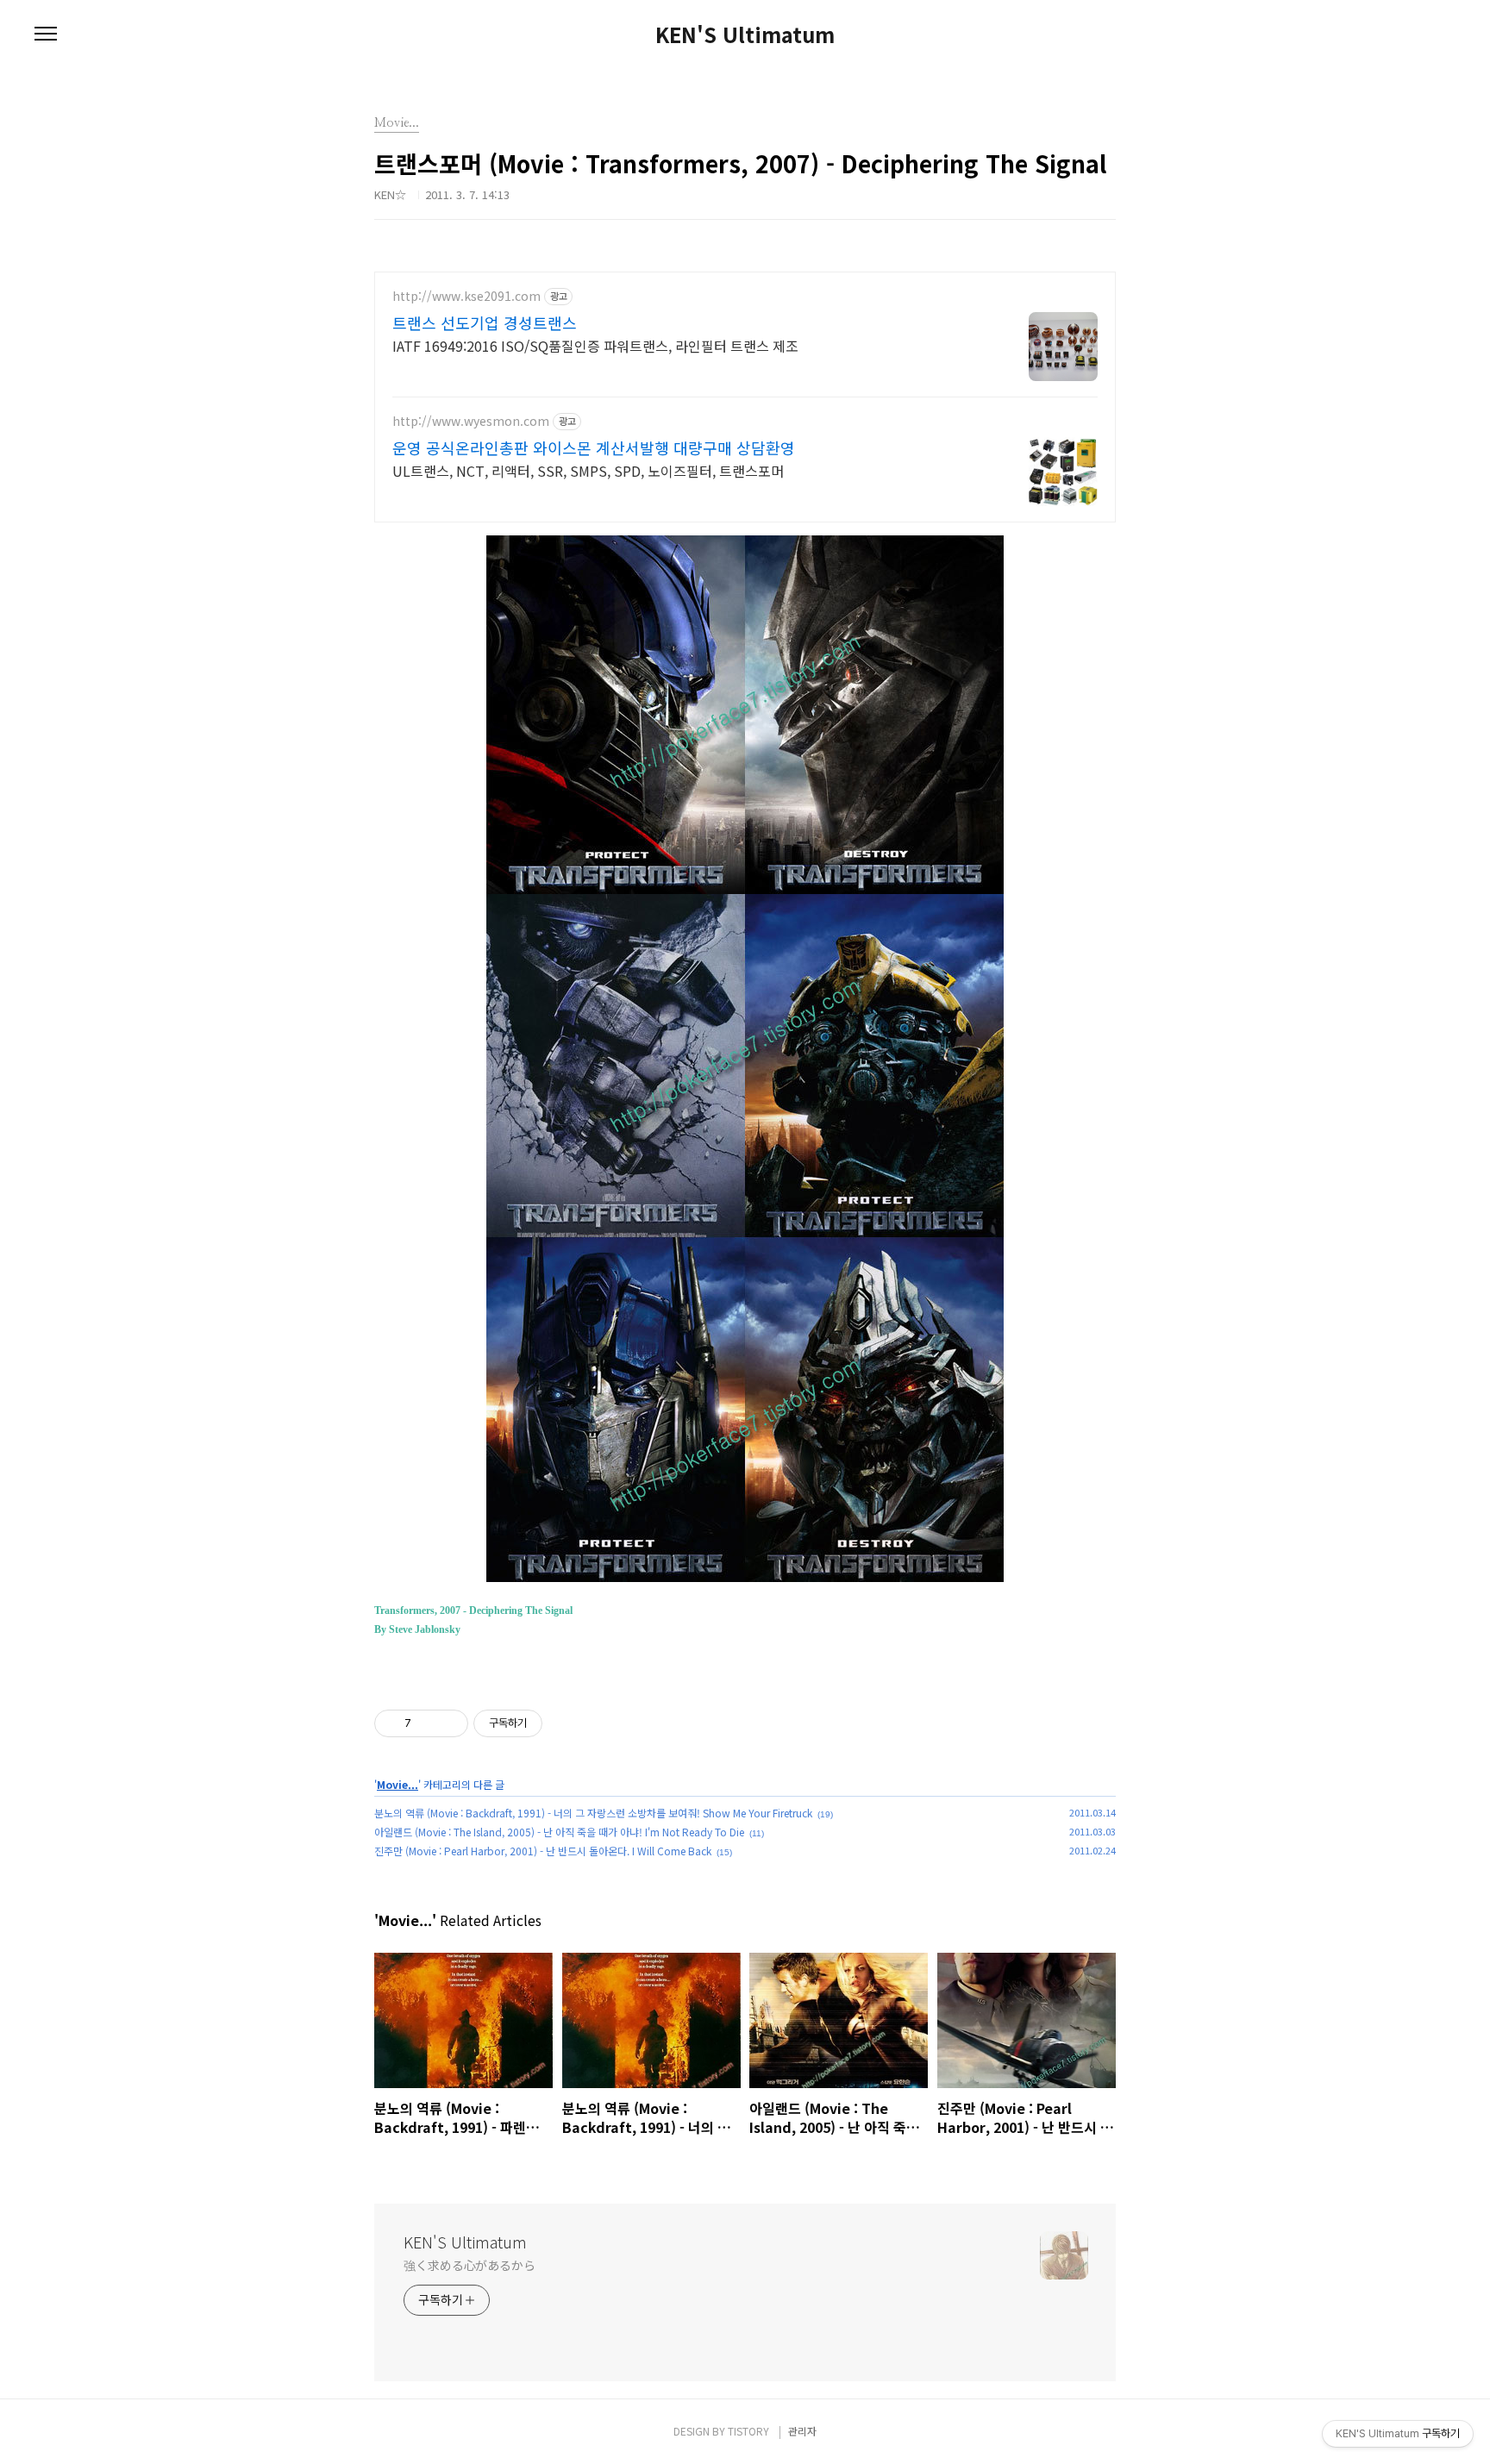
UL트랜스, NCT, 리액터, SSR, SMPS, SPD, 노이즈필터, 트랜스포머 (588, 470)
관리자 (802, 2431)
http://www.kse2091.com (466, 296)
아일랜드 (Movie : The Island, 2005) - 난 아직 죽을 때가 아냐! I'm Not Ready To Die (559, 1832)
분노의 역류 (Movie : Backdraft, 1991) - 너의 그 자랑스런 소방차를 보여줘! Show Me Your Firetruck (593, 1813)
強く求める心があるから (470, 2265)
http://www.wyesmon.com (471, 421)
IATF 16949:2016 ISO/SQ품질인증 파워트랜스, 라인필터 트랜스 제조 (595, 345)
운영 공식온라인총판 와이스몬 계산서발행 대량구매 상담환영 (594, 447)
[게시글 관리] (449, 1723)
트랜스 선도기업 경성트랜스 (485, 322)
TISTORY (748, 2431)
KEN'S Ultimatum (745, 34)
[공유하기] (427, 1723)
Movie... (398, 1784)
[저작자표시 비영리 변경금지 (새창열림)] (566, 1723)
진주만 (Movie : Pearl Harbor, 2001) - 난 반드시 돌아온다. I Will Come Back (543, 1851)
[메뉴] (46, 34)
